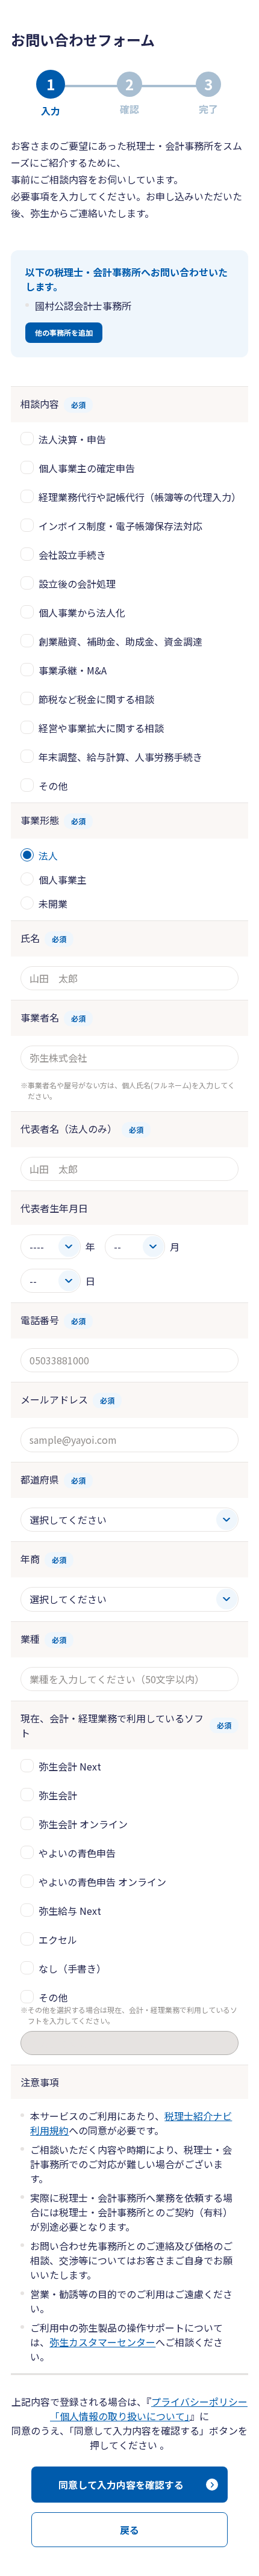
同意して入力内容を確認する (121, 2485)
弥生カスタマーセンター (102, 2342)
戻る (129, 2530)
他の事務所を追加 (64, 332)
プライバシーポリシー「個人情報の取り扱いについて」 (149, 2409)
